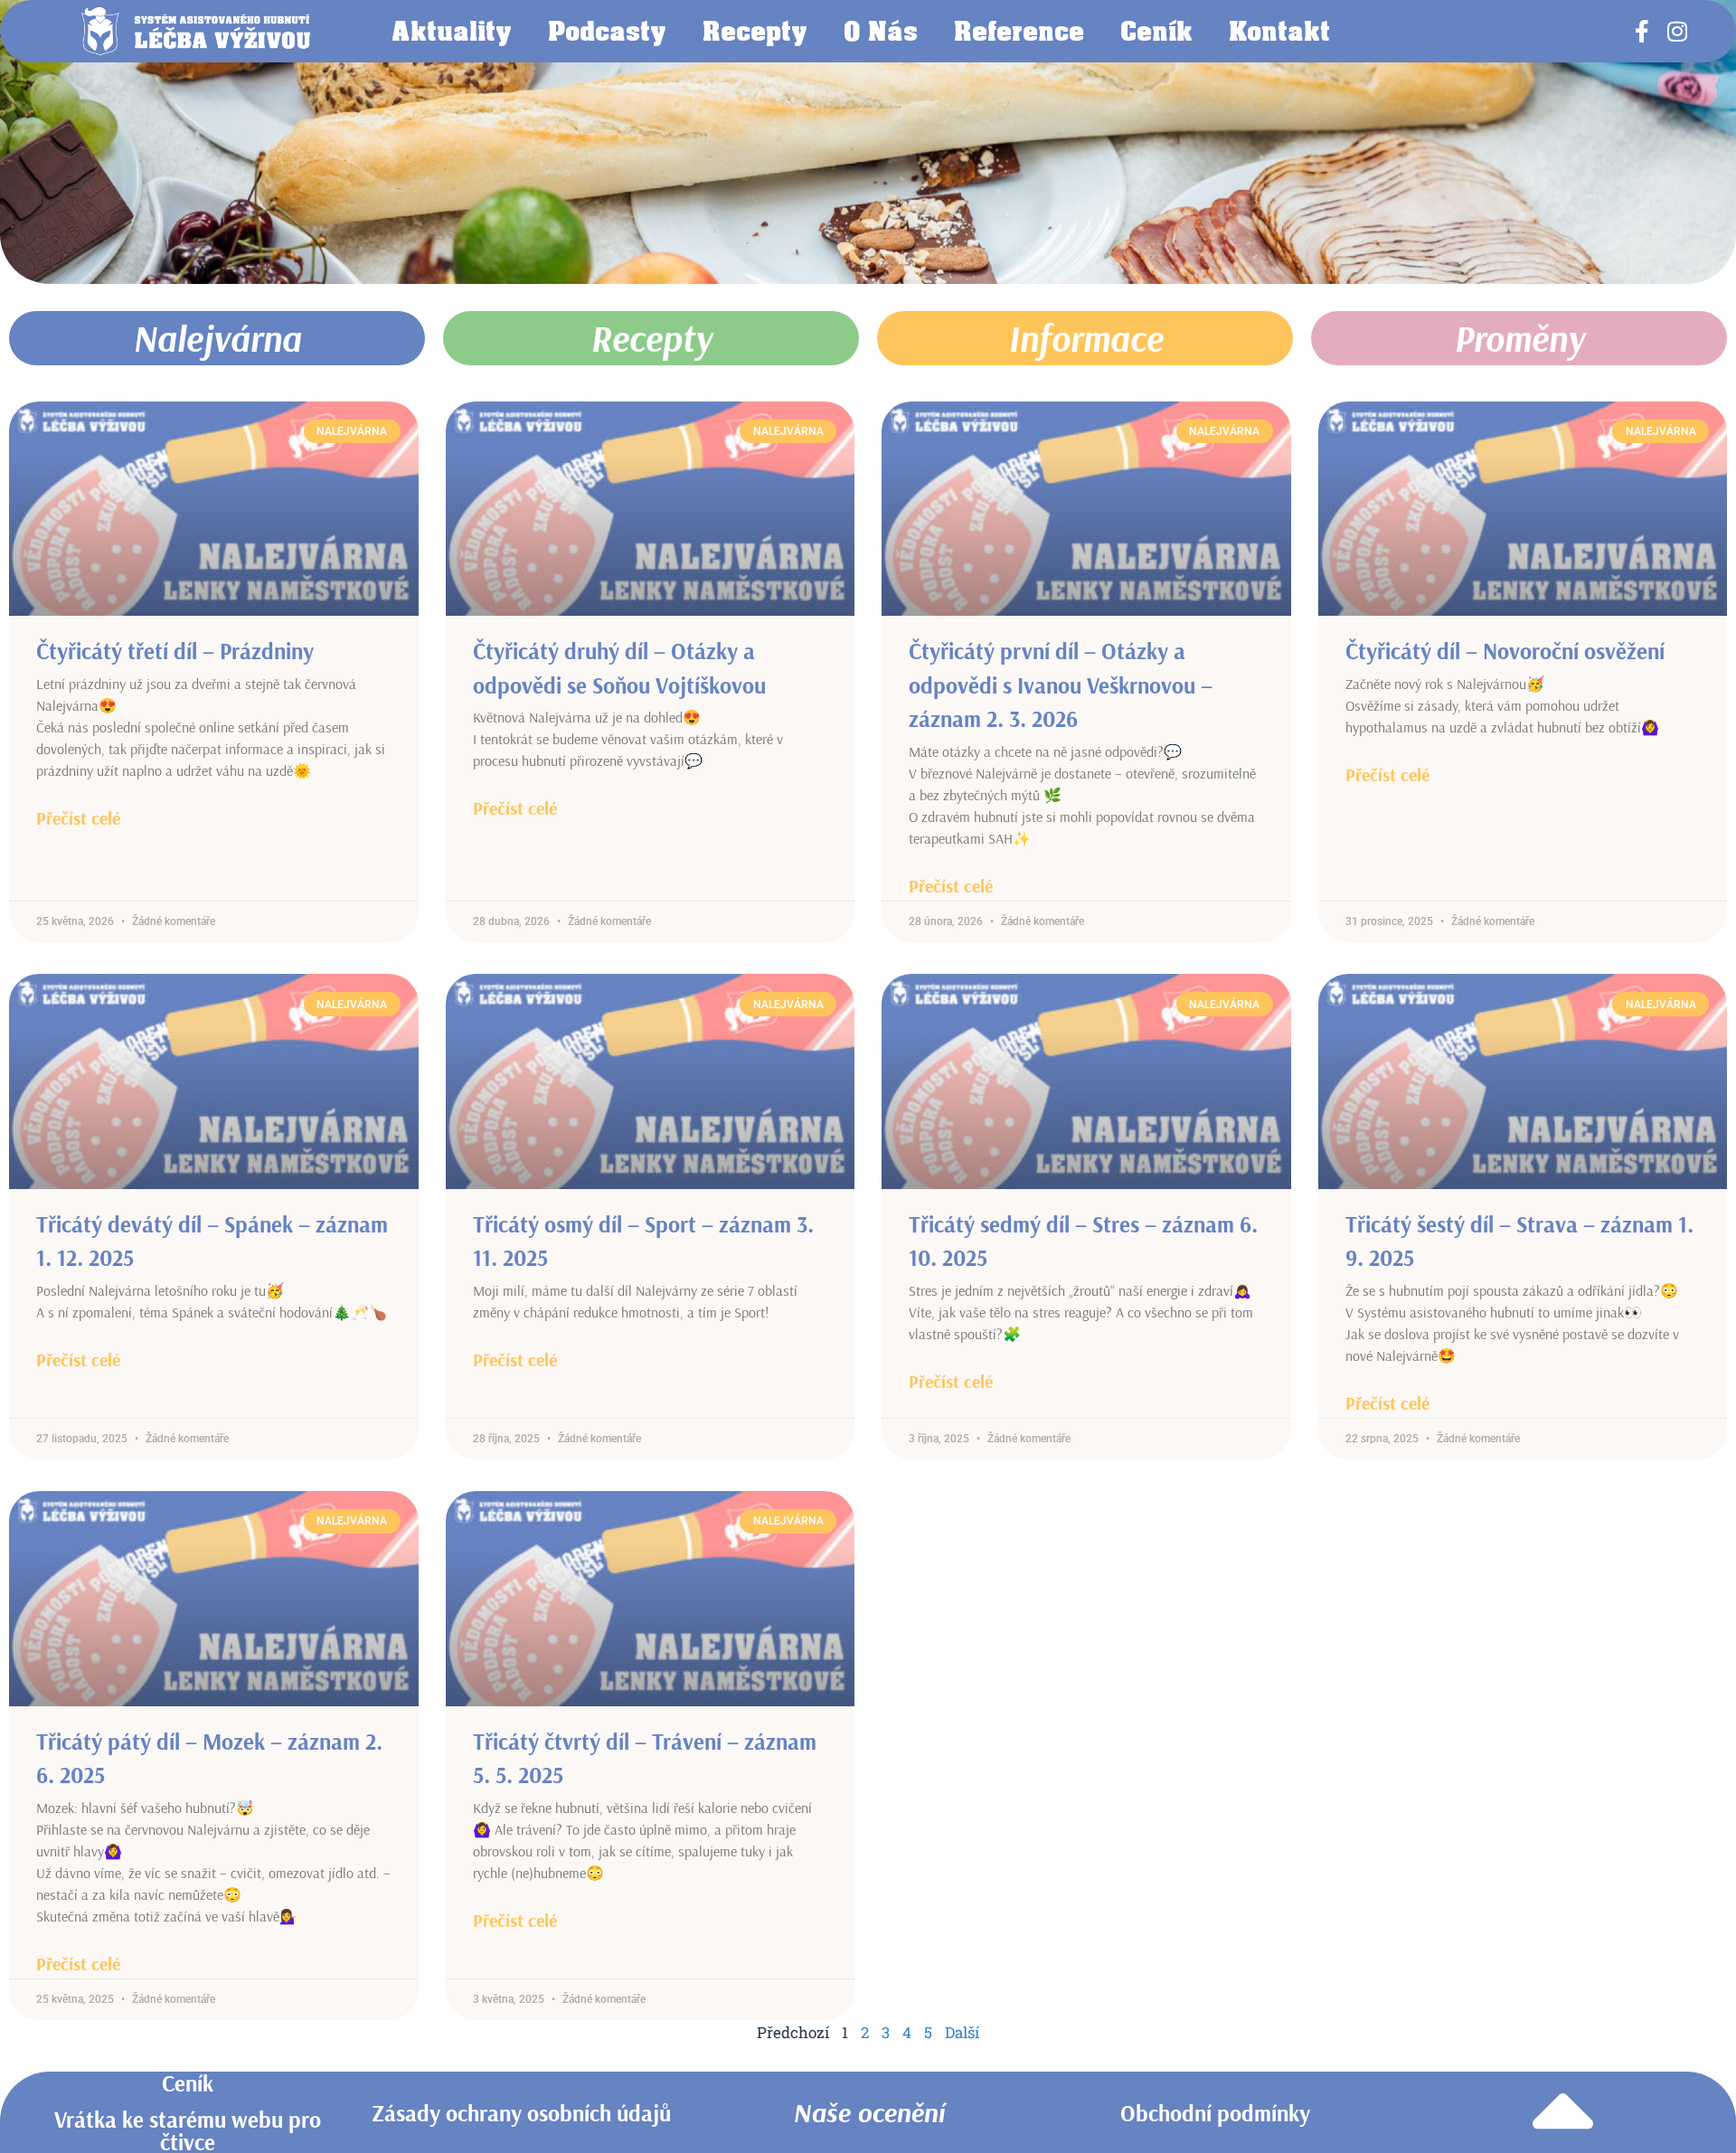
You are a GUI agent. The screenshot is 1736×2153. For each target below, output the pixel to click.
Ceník (1156, 30)
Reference (1019, 30)
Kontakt (1279, 30)
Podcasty (607, 30)
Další (962, 2032)
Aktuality (452, 30)
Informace (1085, 338)
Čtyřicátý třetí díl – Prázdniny (175, 651)
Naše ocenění (868, 2112)
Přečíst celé (78, 818)
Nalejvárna (217, 338)
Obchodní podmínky (1215, 2113)
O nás (881, 30)
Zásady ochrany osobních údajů (521, 2113)
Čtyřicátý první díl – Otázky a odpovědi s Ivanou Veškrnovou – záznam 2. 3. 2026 (1061, 685)
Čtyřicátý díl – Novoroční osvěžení (1505, 651)
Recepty (755, 30)
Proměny (1519, 338)
